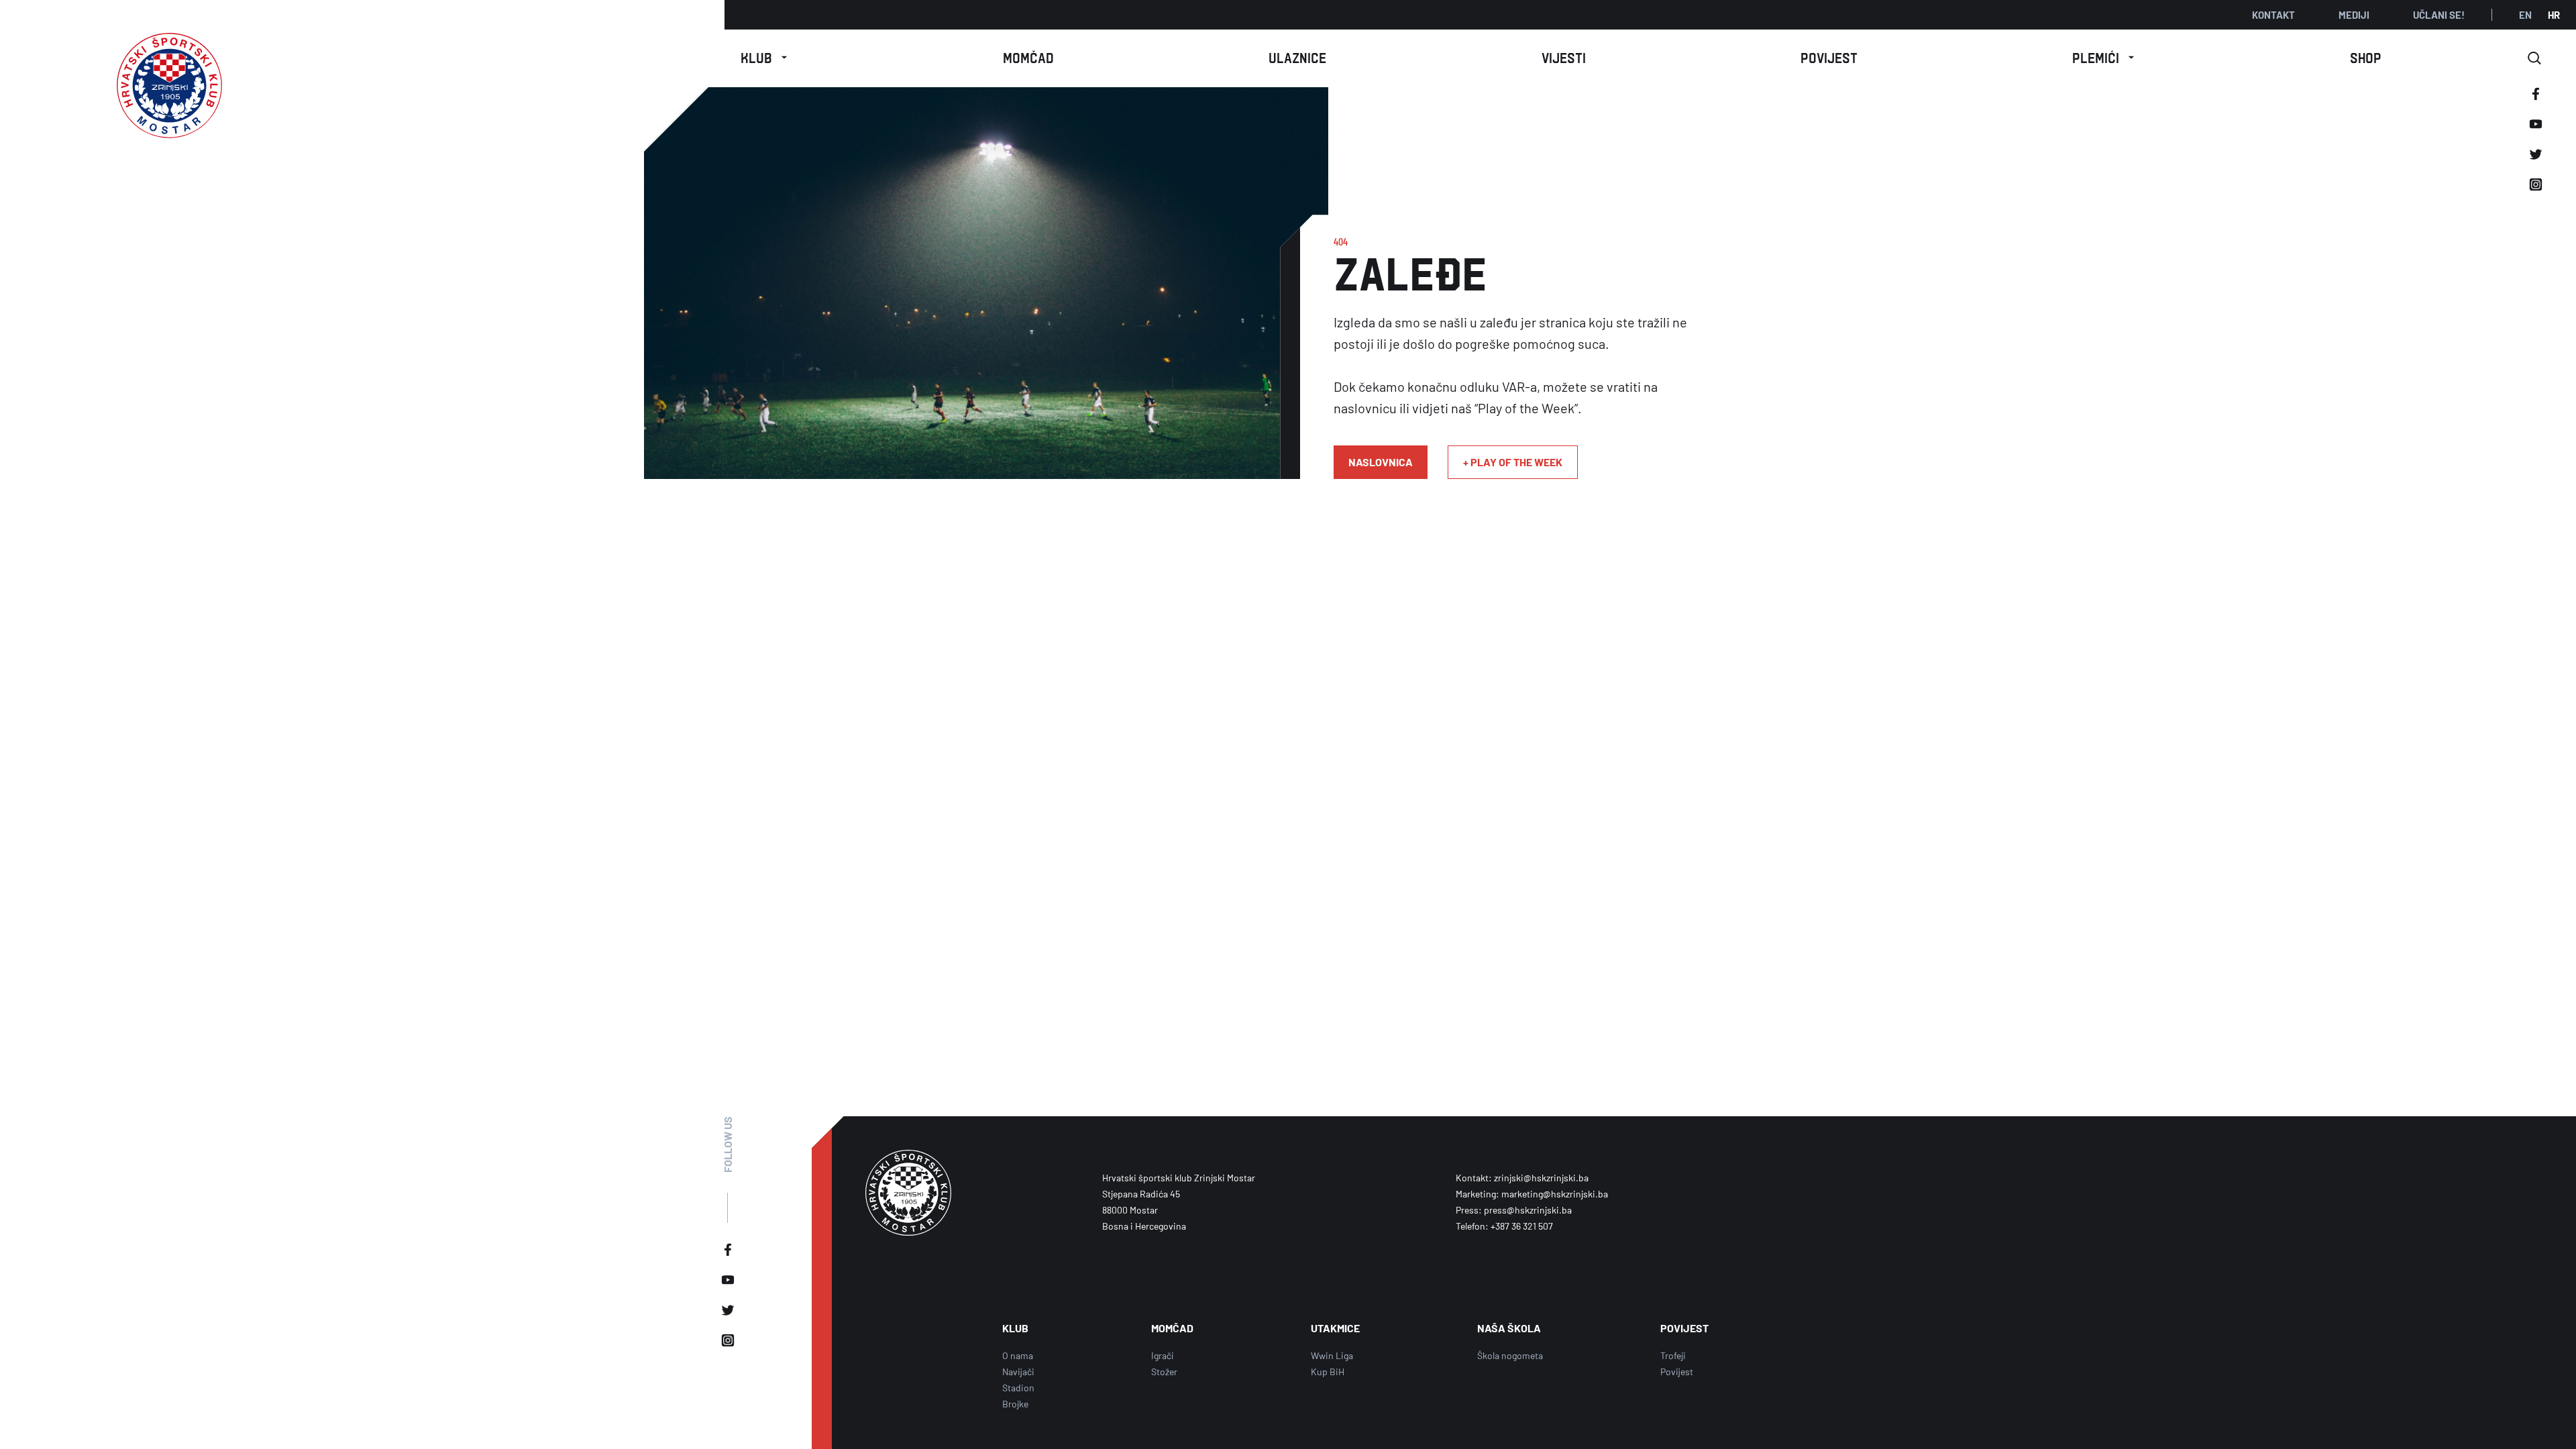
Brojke (1015, 1404)
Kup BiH (1328, 1372)
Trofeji (1673, 1355)
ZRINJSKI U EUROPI (2104, 216)
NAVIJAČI (764, 156)
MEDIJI (2354, 15)
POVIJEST (1684, 1328)
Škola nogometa (1510, 1355)
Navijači (1018, 1372)
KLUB (1015, 1328)
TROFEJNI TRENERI (2103, 126)
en (2525, 15)
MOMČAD (1172, 1328)
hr (2554, 15)
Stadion (1018, 1388)
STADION (764, 126)
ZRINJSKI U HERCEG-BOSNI (2103, 247)
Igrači (1163, 1355)
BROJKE (2104, 96)
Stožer (1164, 1372)
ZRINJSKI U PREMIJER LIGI (2103, 156)
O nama (764, 96)
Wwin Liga (1332, 1355)
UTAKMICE (1335, 1328)
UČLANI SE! (2439, 15)
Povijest (1677, 1372)
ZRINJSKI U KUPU (2104, 186)
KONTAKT (2273, 15)
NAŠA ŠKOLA (764, 186)
